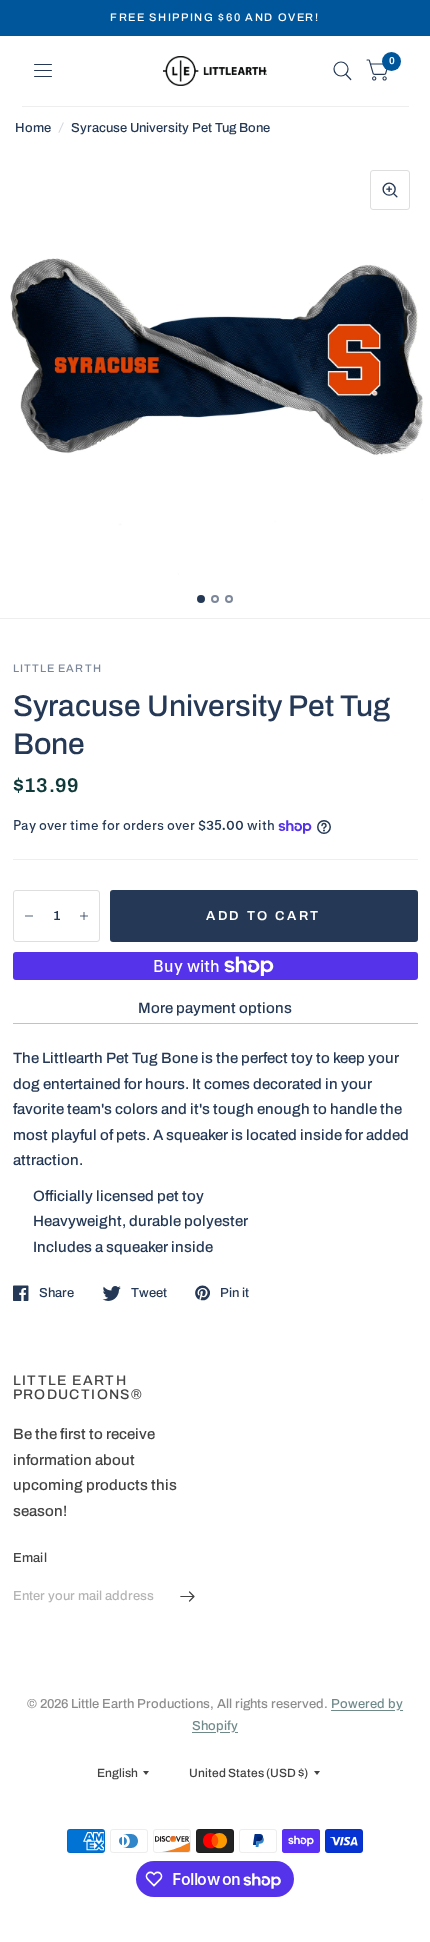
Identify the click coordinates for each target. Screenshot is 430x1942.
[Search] (342, 71)
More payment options (215, 1008)
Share (56, 1293)
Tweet (149, 1293)
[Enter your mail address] (188, 1597)
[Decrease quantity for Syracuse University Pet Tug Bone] (29, 916)
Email (30, 1558)
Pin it (234, 1293)
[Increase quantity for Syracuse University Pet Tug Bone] (84, 916)
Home (33, 128)
